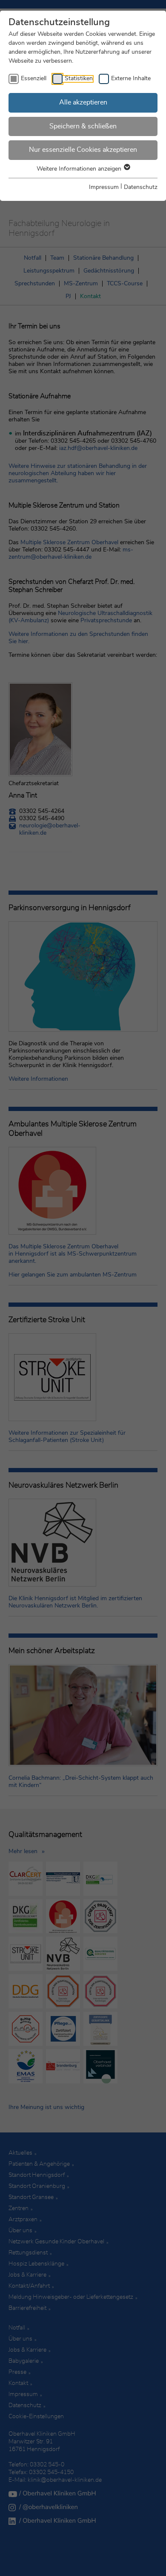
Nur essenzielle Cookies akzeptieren (83, 150)
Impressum (104, 187)
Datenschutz (141, 187)
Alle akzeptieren (83, 102)
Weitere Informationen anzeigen (80, 169)
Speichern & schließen (83, 126)
